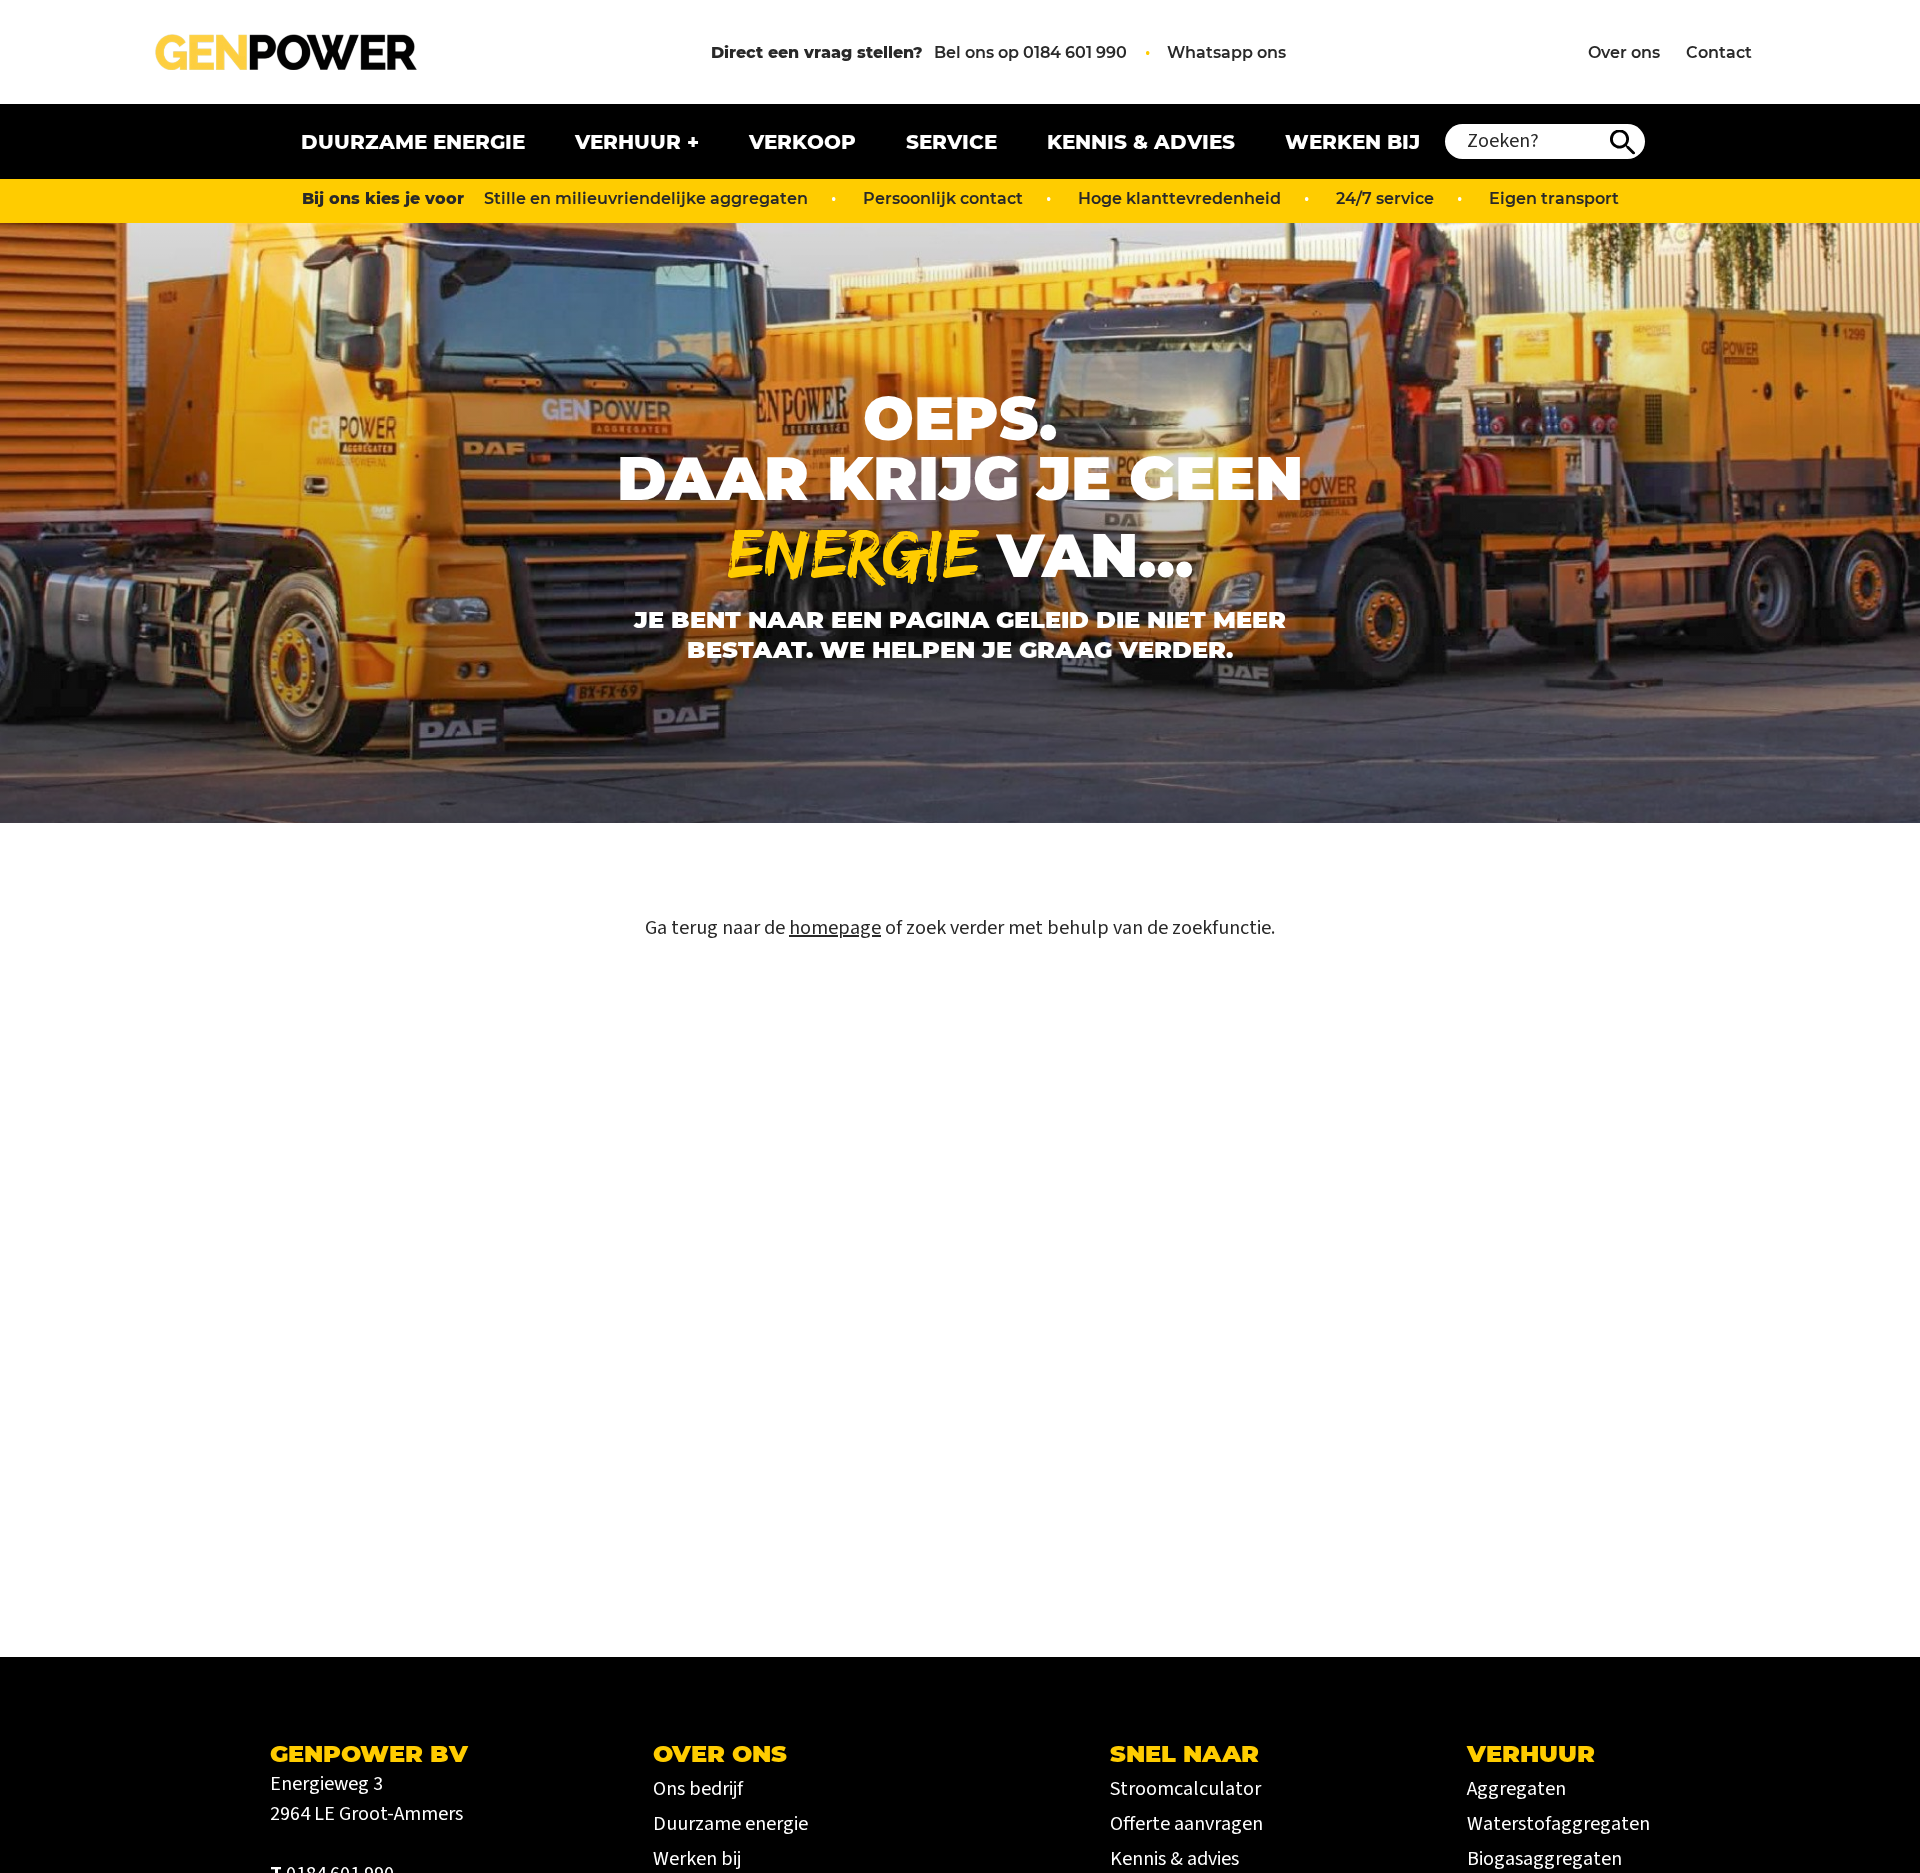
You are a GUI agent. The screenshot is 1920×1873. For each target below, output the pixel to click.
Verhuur (628, 142)
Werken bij (1352, 142)
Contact (1719, 52)
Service (951, 142)
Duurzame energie (413, 142)
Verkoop (802, 142)
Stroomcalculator (1185, 1789)
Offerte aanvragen (1186, 1824)
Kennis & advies (1141, 142)
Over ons (1624, 52)
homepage (835, 928)
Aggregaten (1516, 1789)
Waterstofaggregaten (1558, 1824)
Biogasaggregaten (1544, 1859)
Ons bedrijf (698, 1789)
